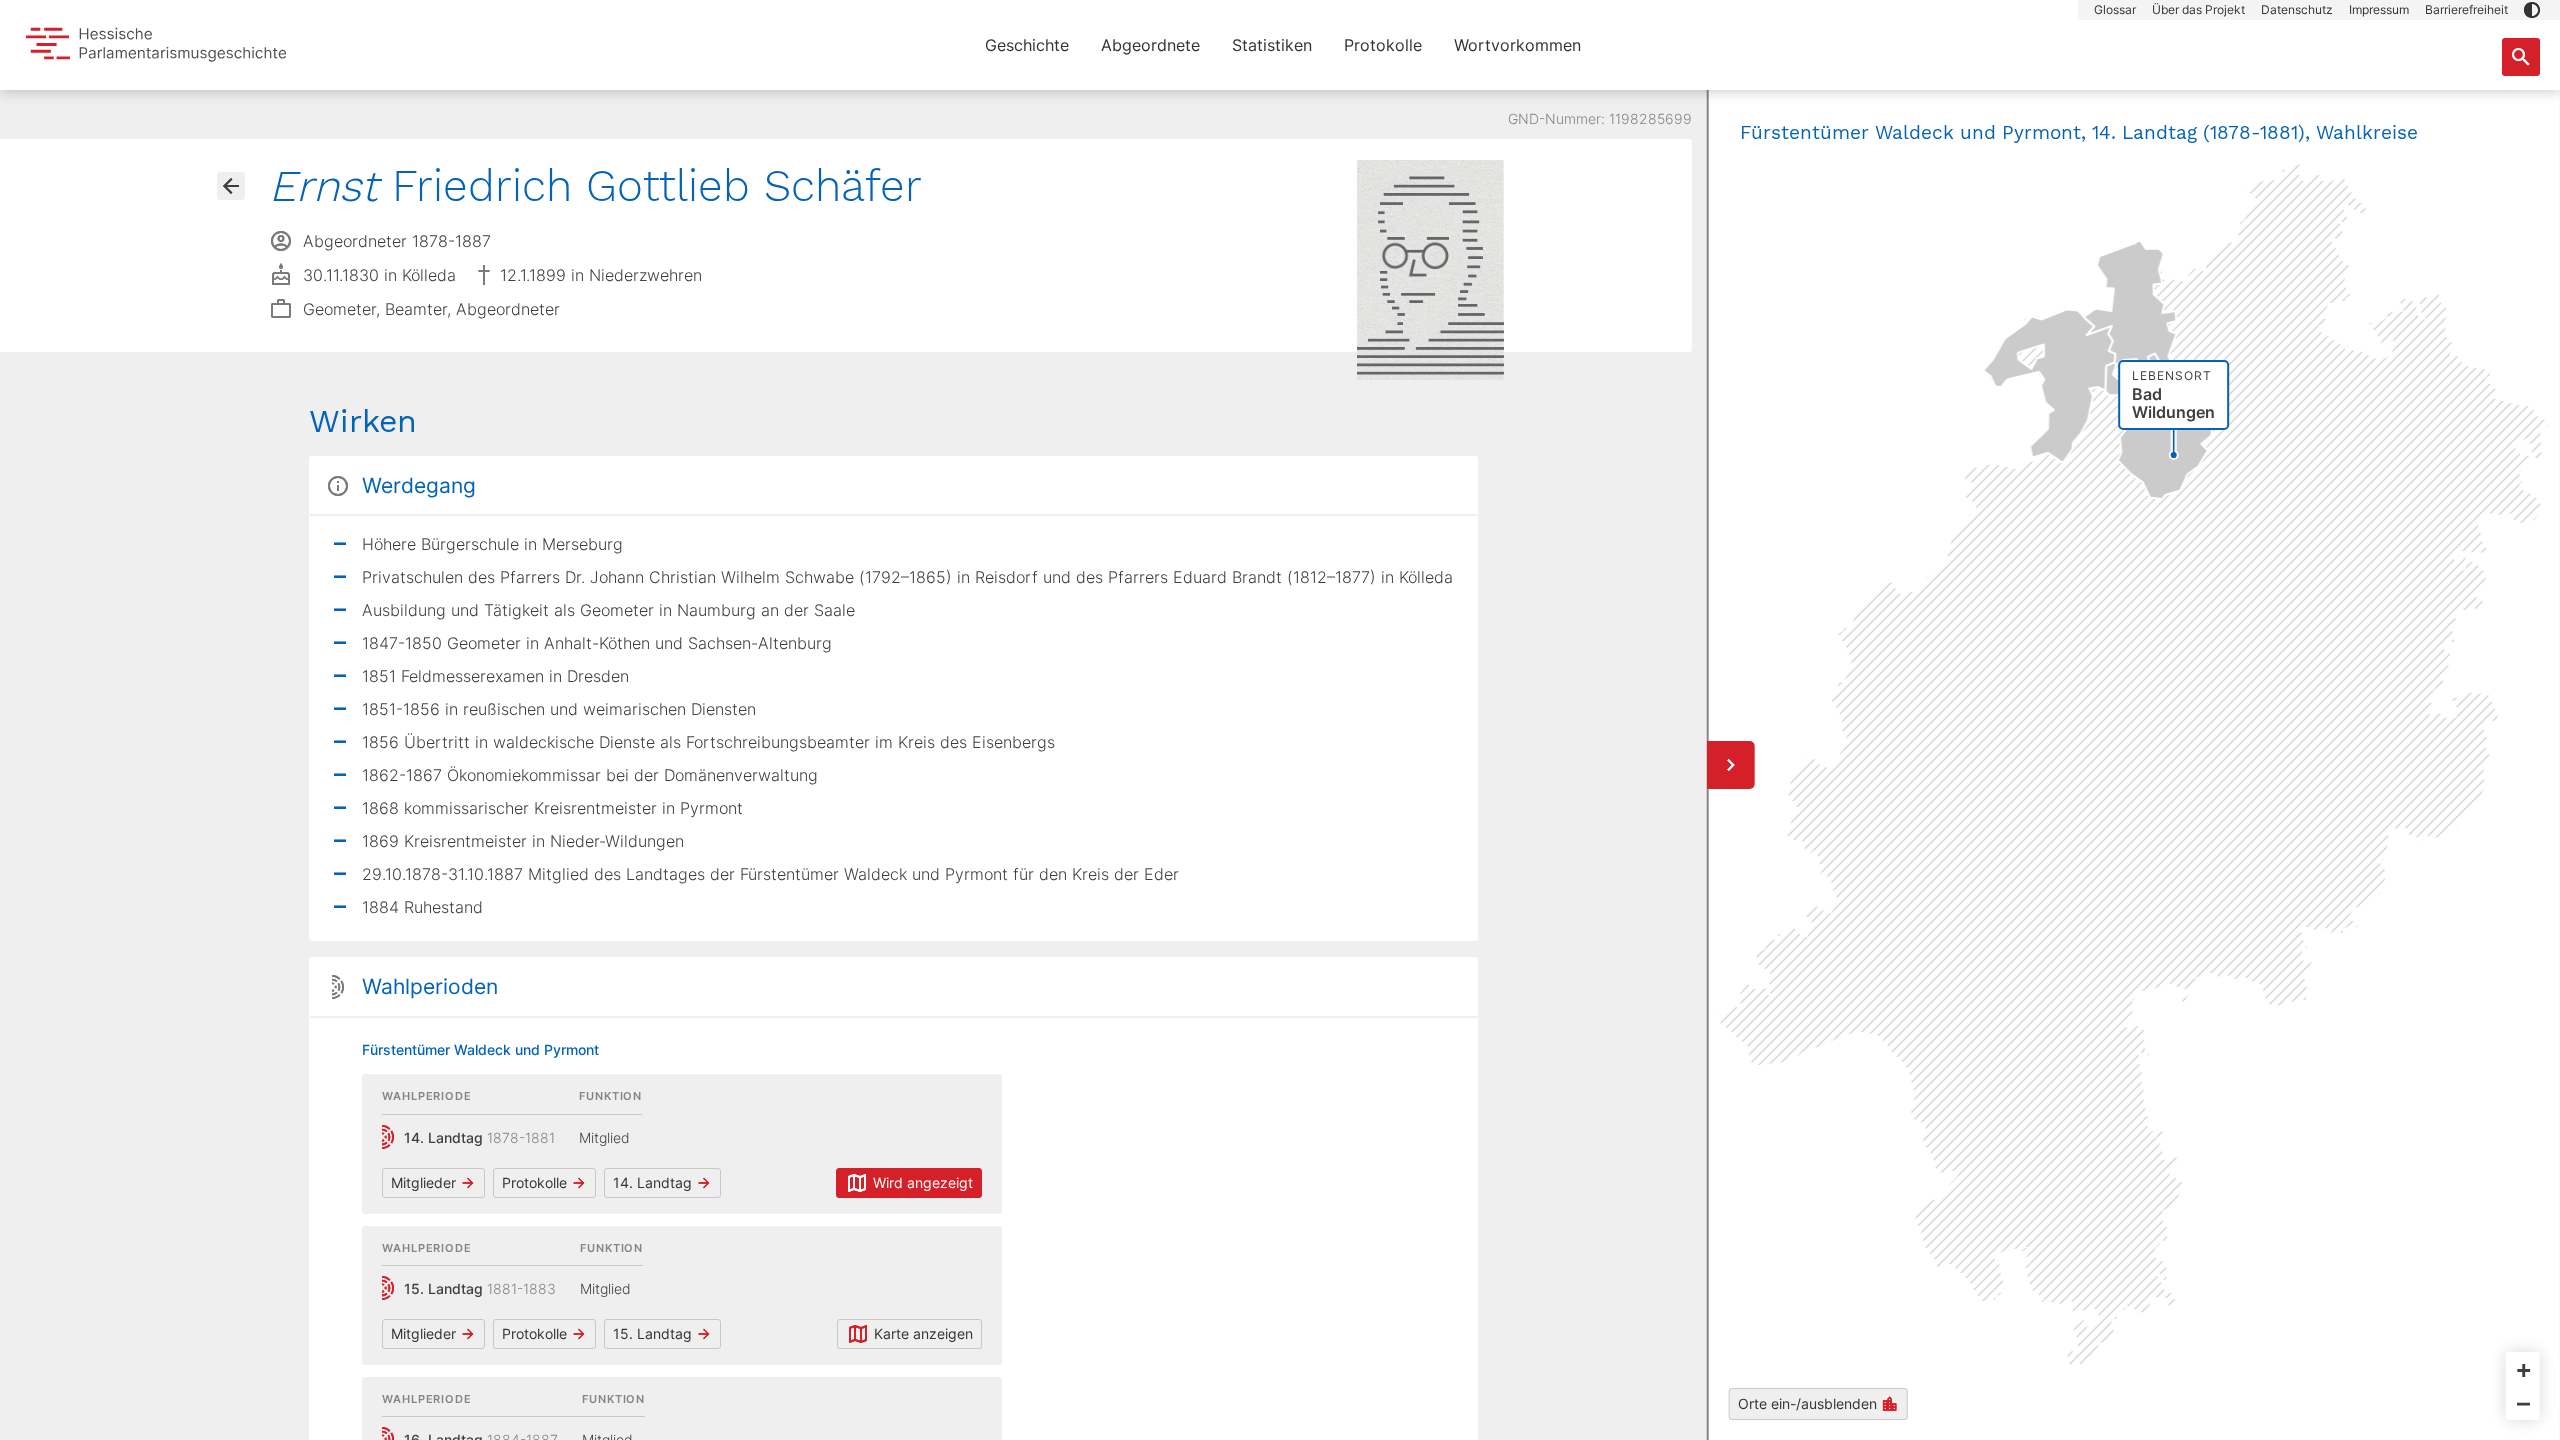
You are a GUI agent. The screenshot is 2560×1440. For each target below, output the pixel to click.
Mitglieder (423, 1182)
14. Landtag (652, 1182)
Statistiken (1272, 45)
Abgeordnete (1150, 45)
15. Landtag (652, 1333)
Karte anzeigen (923, 1333)
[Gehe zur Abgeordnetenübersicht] (231, 186)
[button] (2532, 10)
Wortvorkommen (1517, 45)
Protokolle (1383, 45)
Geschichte (1027, 45)
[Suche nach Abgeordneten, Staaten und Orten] (2521, 57)
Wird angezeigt (923, 1182)
